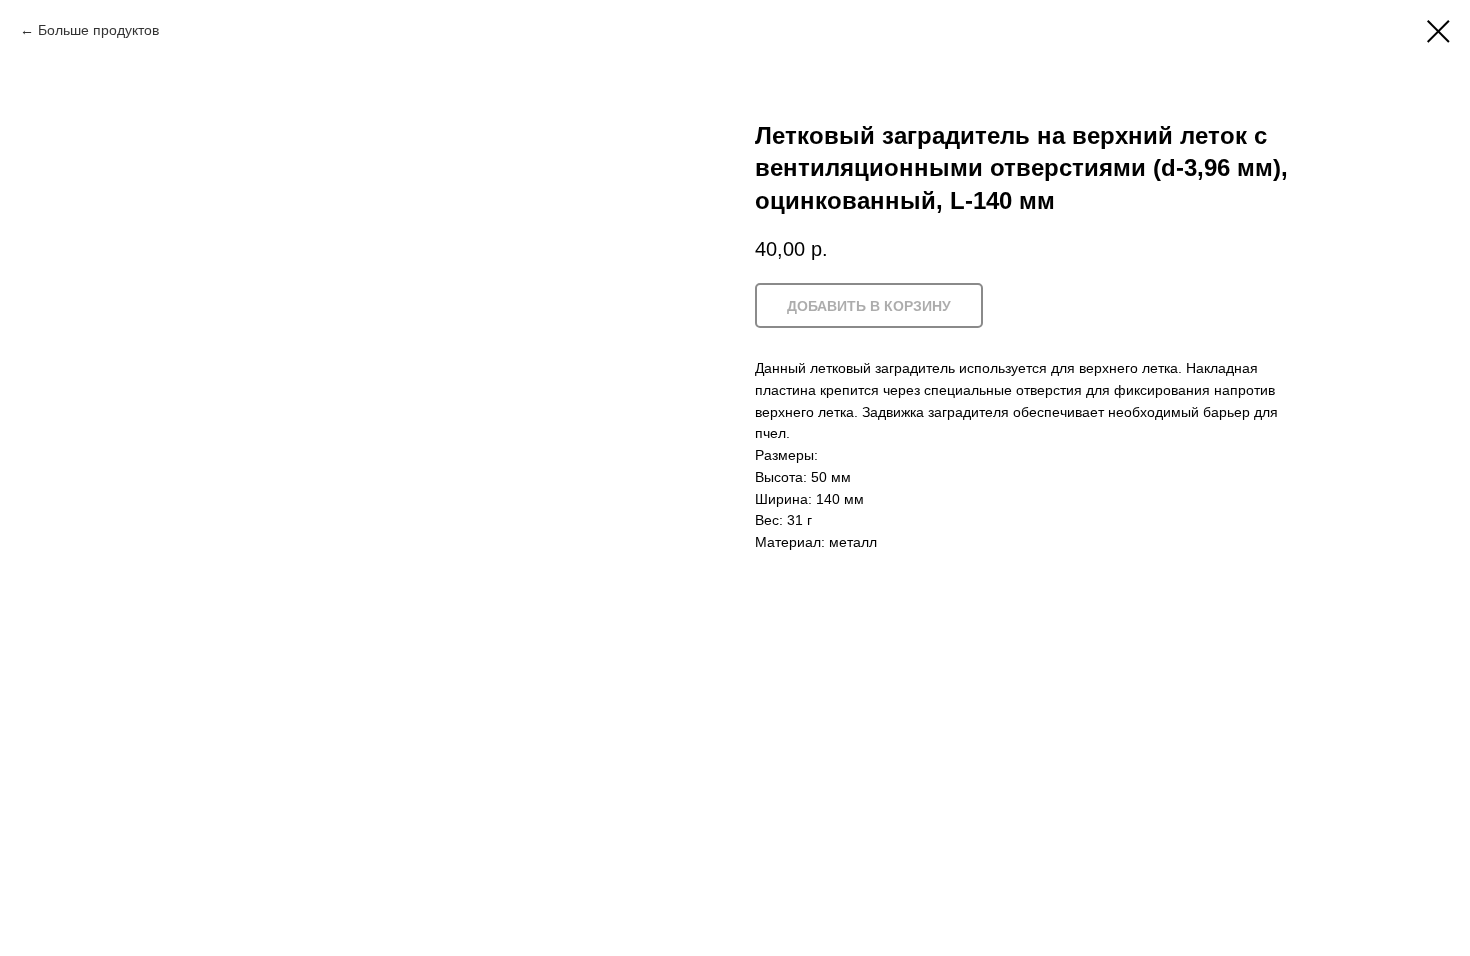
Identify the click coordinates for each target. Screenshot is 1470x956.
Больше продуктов (98, 30)
